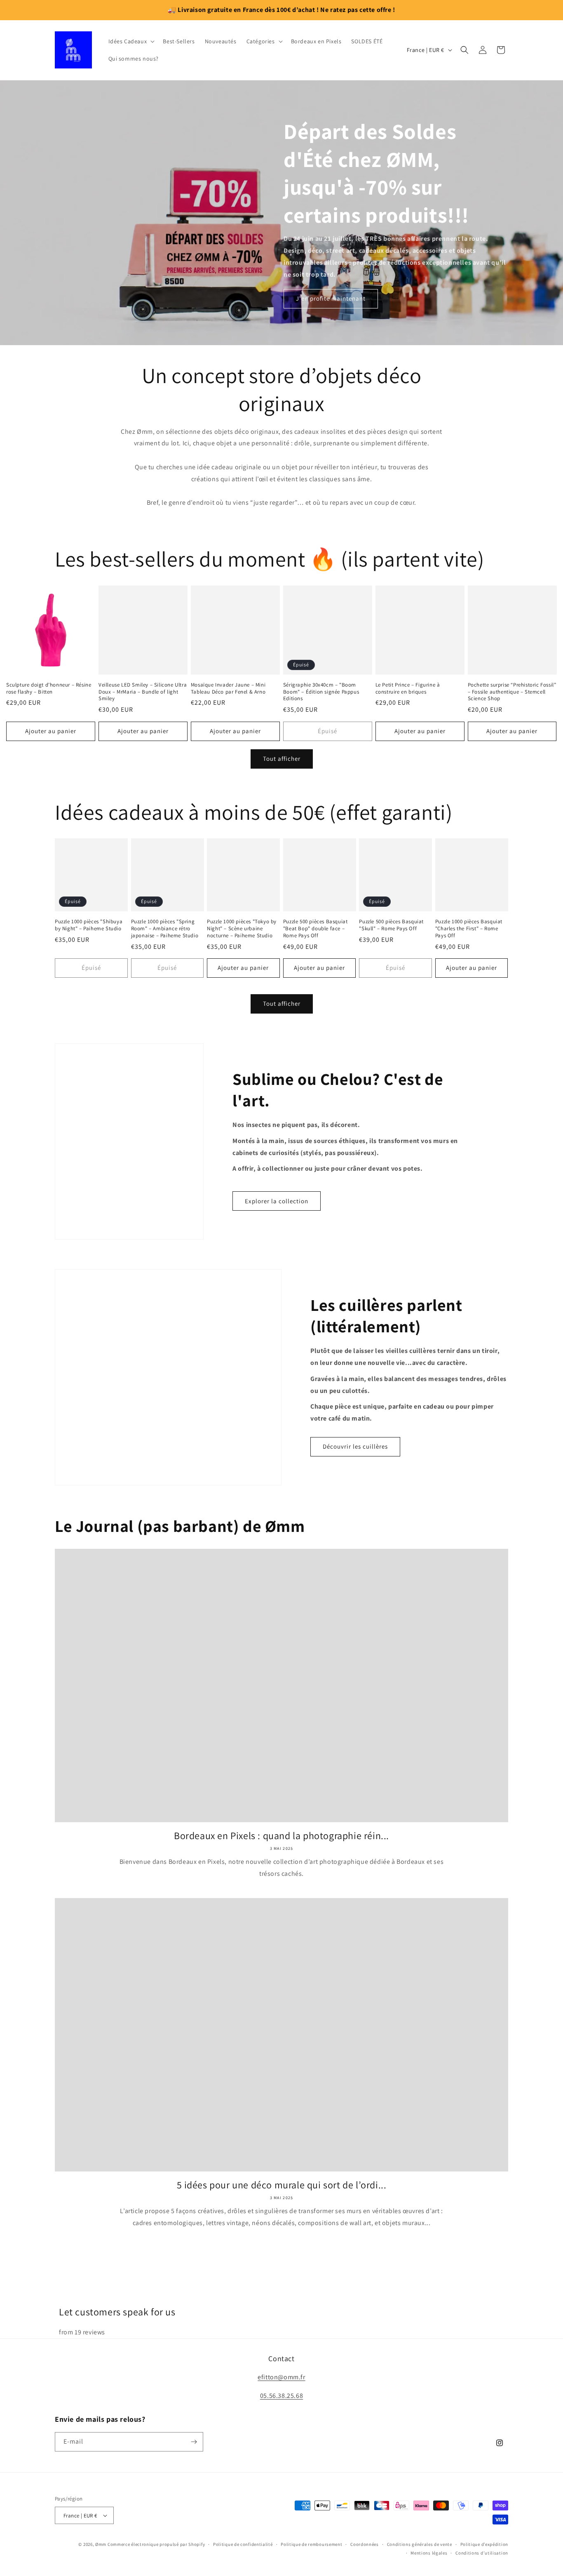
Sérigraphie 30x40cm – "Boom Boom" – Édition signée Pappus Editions (321, 692)
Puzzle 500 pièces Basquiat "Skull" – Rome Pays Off (391, 925)
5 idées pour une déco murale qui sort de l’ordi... (282, 2185)
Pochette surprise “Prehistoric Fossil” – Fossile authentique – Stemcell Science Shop (512, 692)
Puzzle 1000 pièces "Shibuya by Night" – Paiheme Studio (89, 925)
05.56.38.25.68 (281, 2537)
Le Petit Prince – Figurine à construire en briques (408, 688)
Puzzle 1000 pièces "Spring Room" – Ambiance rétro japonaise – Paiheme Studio (165, 929)
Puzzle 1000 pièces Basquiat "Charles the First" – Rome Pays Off (469, 929)
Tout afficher (282, 759)
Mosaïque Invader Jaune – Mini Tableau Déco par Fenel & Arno (228, 688)
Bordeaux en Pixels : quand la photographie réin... (281, 1836)
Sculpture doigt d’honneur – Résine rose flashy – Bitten (49, 688)
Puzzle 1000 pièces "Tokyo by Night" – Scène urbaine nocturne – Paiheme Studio (242, 929)
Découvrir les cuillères (355, 1446)
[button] (131, 41)
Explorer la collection (277, 1201)
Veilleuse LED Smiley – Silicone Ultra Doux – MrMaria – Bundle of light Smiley (143, 692)
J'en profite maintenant (331, 298)
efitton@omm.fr (281, 2519)
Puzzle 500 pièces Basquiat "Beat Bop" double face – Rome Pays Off (316, 929)
